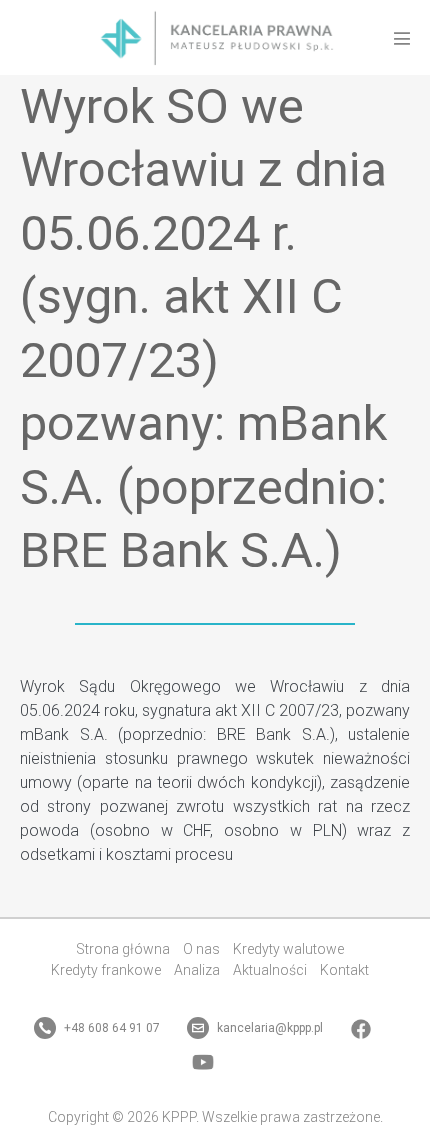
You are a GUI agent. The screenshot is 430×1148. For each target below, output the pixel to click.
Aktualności (270, 970)
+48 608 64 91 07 (110, 1028)
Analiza (197, 970)
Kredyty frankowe (106, 970)
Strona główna (123, 949)
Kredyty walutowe (288, 949)
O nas (201, 949)
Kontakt (344, 970)
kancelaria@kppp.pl (268, 1028)
